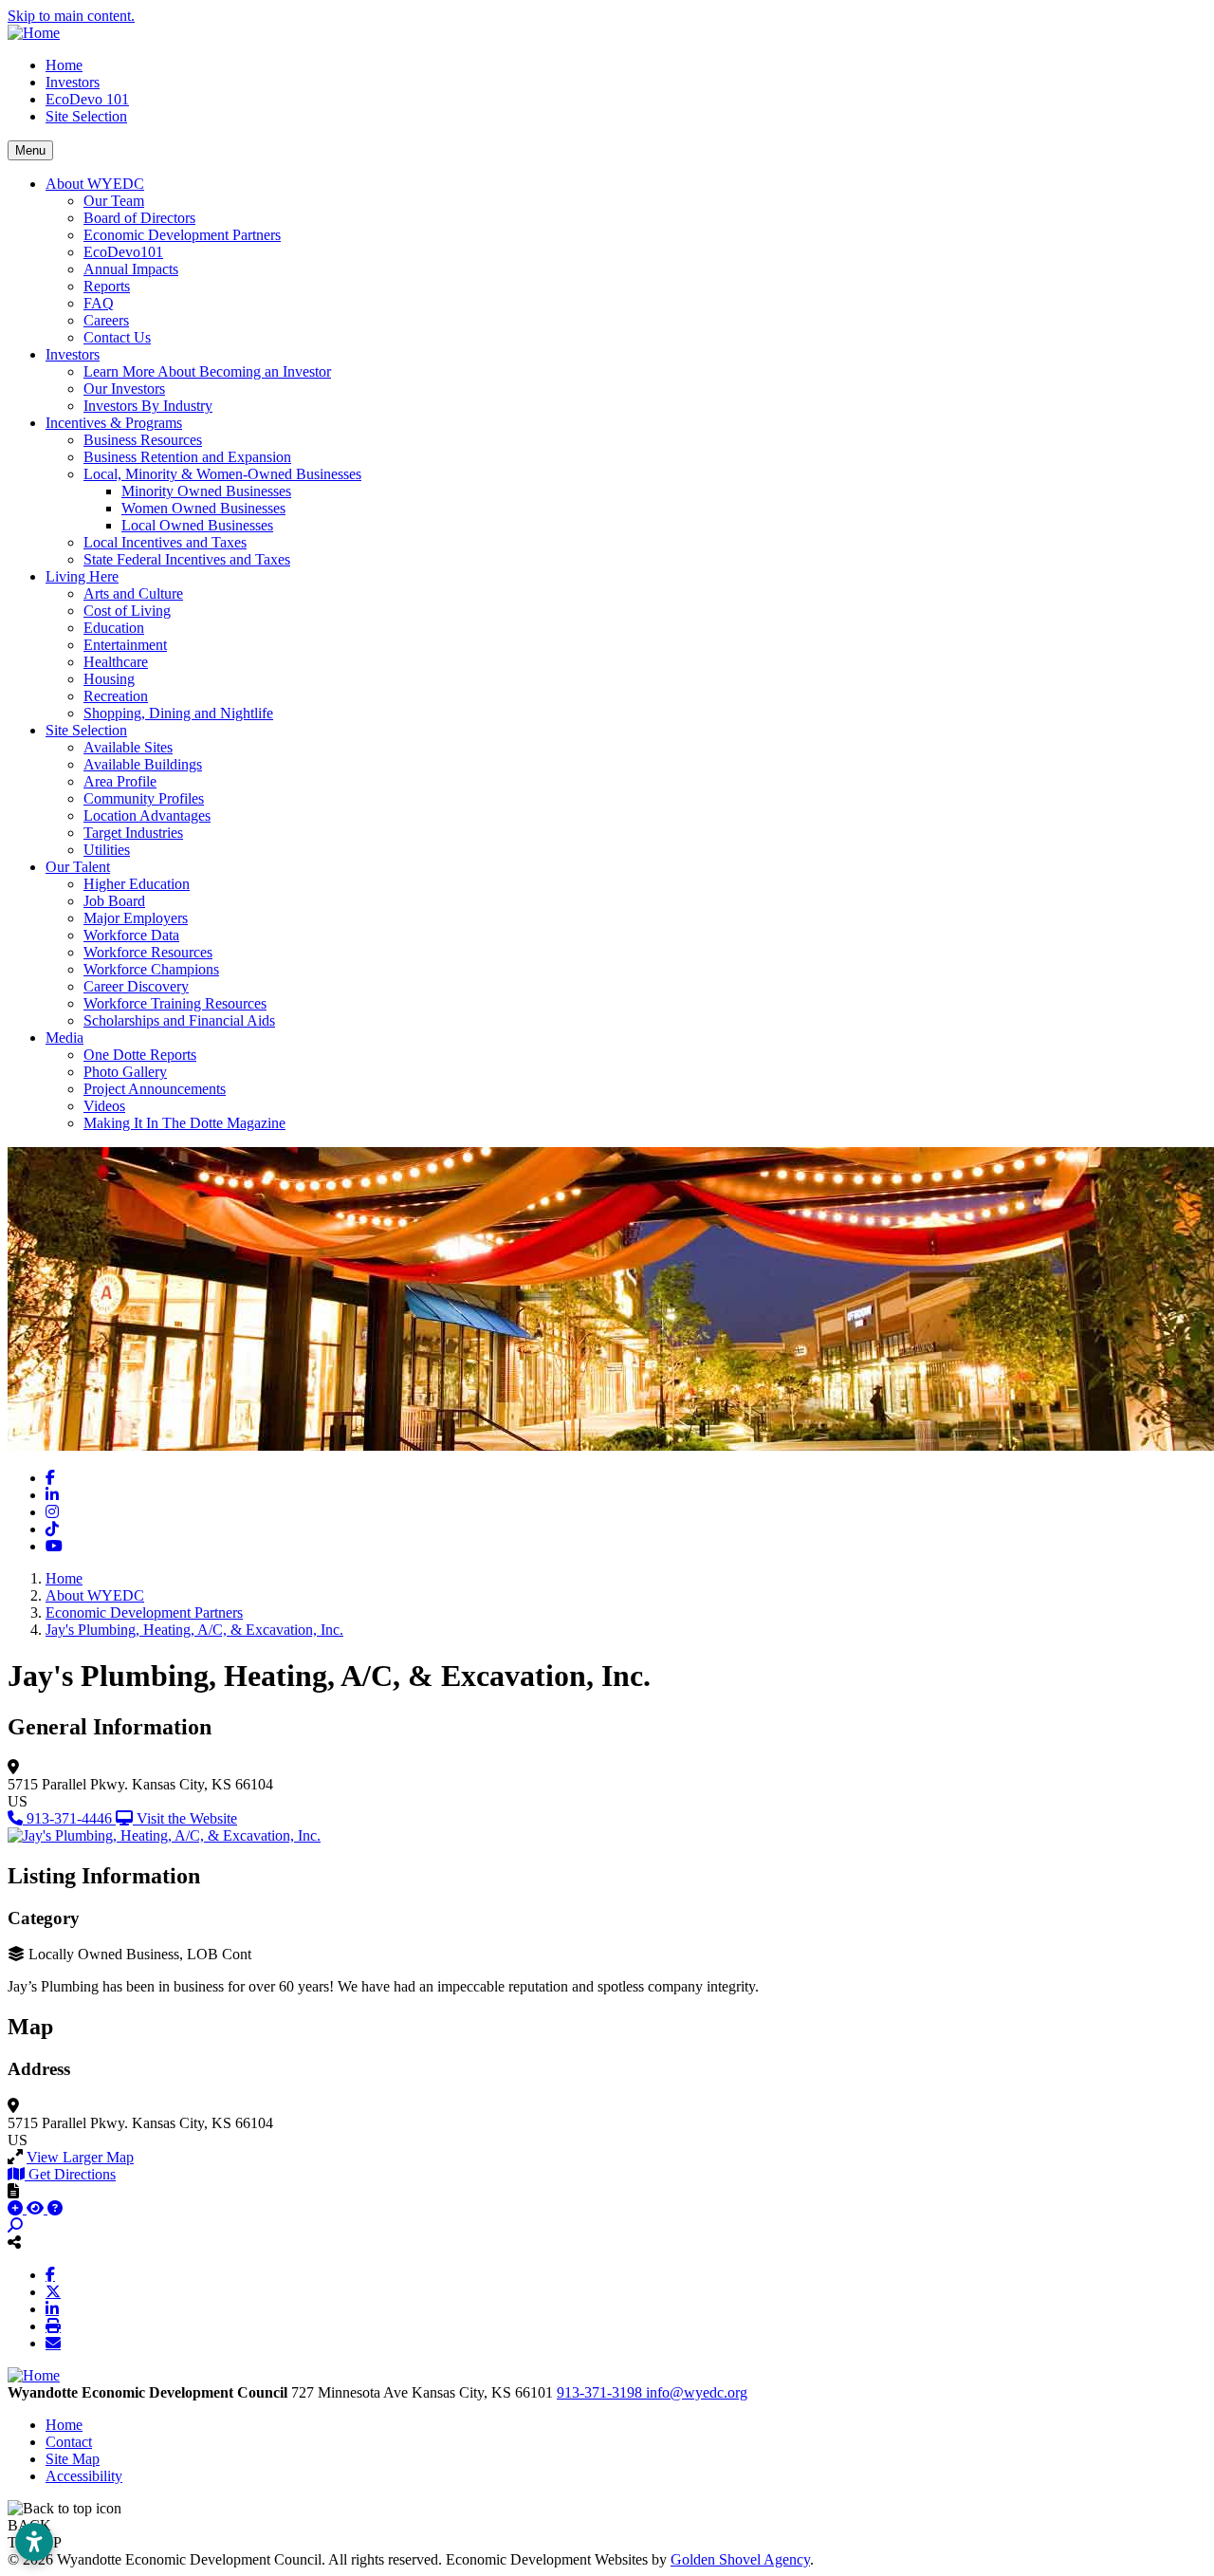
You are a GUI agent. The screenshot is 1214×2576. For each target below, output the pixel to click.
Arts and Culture (133, 593)
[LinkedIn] (52, 2308)
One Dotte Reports (140, 1055)
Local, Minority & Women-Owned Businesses (222, 474)
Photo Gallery (125, 1072)
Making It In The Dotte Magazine (184, 1123)
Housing (109, 679)
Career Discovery (136, 986)
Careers (106, 320)
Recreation (116, 696)
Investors (73, 82)
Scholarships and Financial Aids (179, 1020)
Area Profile (120, 781)
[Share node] (14, 2242)
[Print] (53, 2326)
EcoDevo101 (123, 252)
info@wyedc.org (697, 2392)
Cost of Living (127, 611)
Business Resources (143, 440)
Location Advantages (147, 815)
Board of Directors (139, 218)
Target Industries (133, 833)
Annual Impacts (131, 269)
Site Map (73, 2459)
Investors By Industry (148, 406)
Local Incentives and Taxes (165, 542)
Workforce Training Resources (175, 1003)
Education (114, 628)
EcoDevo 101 (87, 99)
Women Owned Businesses (203, 508)
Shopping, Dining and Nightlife (178, 713)
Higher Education (137, 884)
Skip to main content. (71, 16)
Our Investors (124, 389)
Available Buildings (143, 764)
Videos (104, 1106)
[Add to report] (17, 2208)
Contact (69, 2442)
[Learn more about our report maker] (55, 2208)
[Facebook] (50, 2274)
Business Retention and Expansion (187, 457)
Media (64, 1038)
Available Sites (128, 747)
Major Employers (136, 918)
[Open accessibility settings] (34, 2542)
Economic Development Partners (182, 235)
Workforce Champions (151, 969)
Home (64, 65)
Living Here (82, 576)
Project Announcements (155, 1089)
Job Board (114, 901)
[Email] (53, 2343)
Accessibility (84, 2476)
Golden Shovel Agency (740, 2559)
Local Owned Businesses (197, 525)
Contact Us (117, 337)
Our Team (114, 201)
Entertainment (125, 645)
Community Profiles (144, 798)
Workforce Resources (148, 952)
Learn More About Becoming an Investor (207, 371)
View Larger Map (80, 2157)
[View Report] (37, 2208)
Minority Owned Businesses (206, 491)
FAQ (99, 303)
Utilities (107, 850)
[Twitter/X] (53, 2291)
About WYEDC (95, 184)
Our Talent (78, 867)
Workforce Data (131, 935)
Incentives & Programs (114, 423)
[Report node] (13, 2191)
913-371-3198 (601, 2392)
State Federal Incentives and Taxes (187, 559)
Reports (107, 286)
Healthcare (116, 662)
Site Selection (86, 116)
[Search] (15, 2225)
